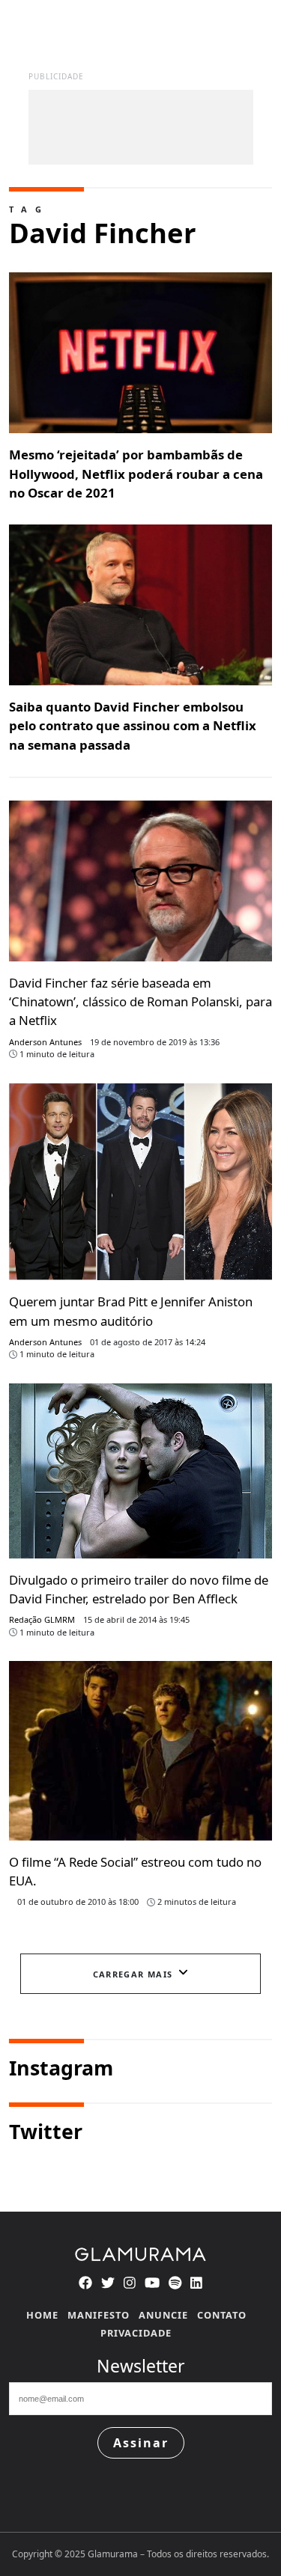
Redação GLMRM (42, 1619)
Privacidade (136, 2333)
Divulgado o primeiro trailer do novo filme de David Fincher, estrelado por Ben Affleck (139, 1589)
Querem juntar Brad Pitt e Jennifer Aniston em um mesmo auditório (131, 1311)
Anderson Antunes (45, 1042)
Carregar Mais (133, 1974)
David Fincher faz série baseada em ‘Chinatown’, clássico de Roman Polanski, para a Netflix (140, 1001)
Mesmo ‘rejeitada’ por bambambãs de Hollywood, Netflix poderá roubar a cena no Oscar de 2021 (136, 473)
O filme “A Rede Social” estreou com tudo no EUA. (135, 1871)
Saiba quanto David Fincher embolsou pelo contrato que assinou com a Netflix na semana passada (133, 725)
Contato (222, 2315)
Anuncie (163, 2315)
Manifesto (99, 2315)
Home (42, 2315)
